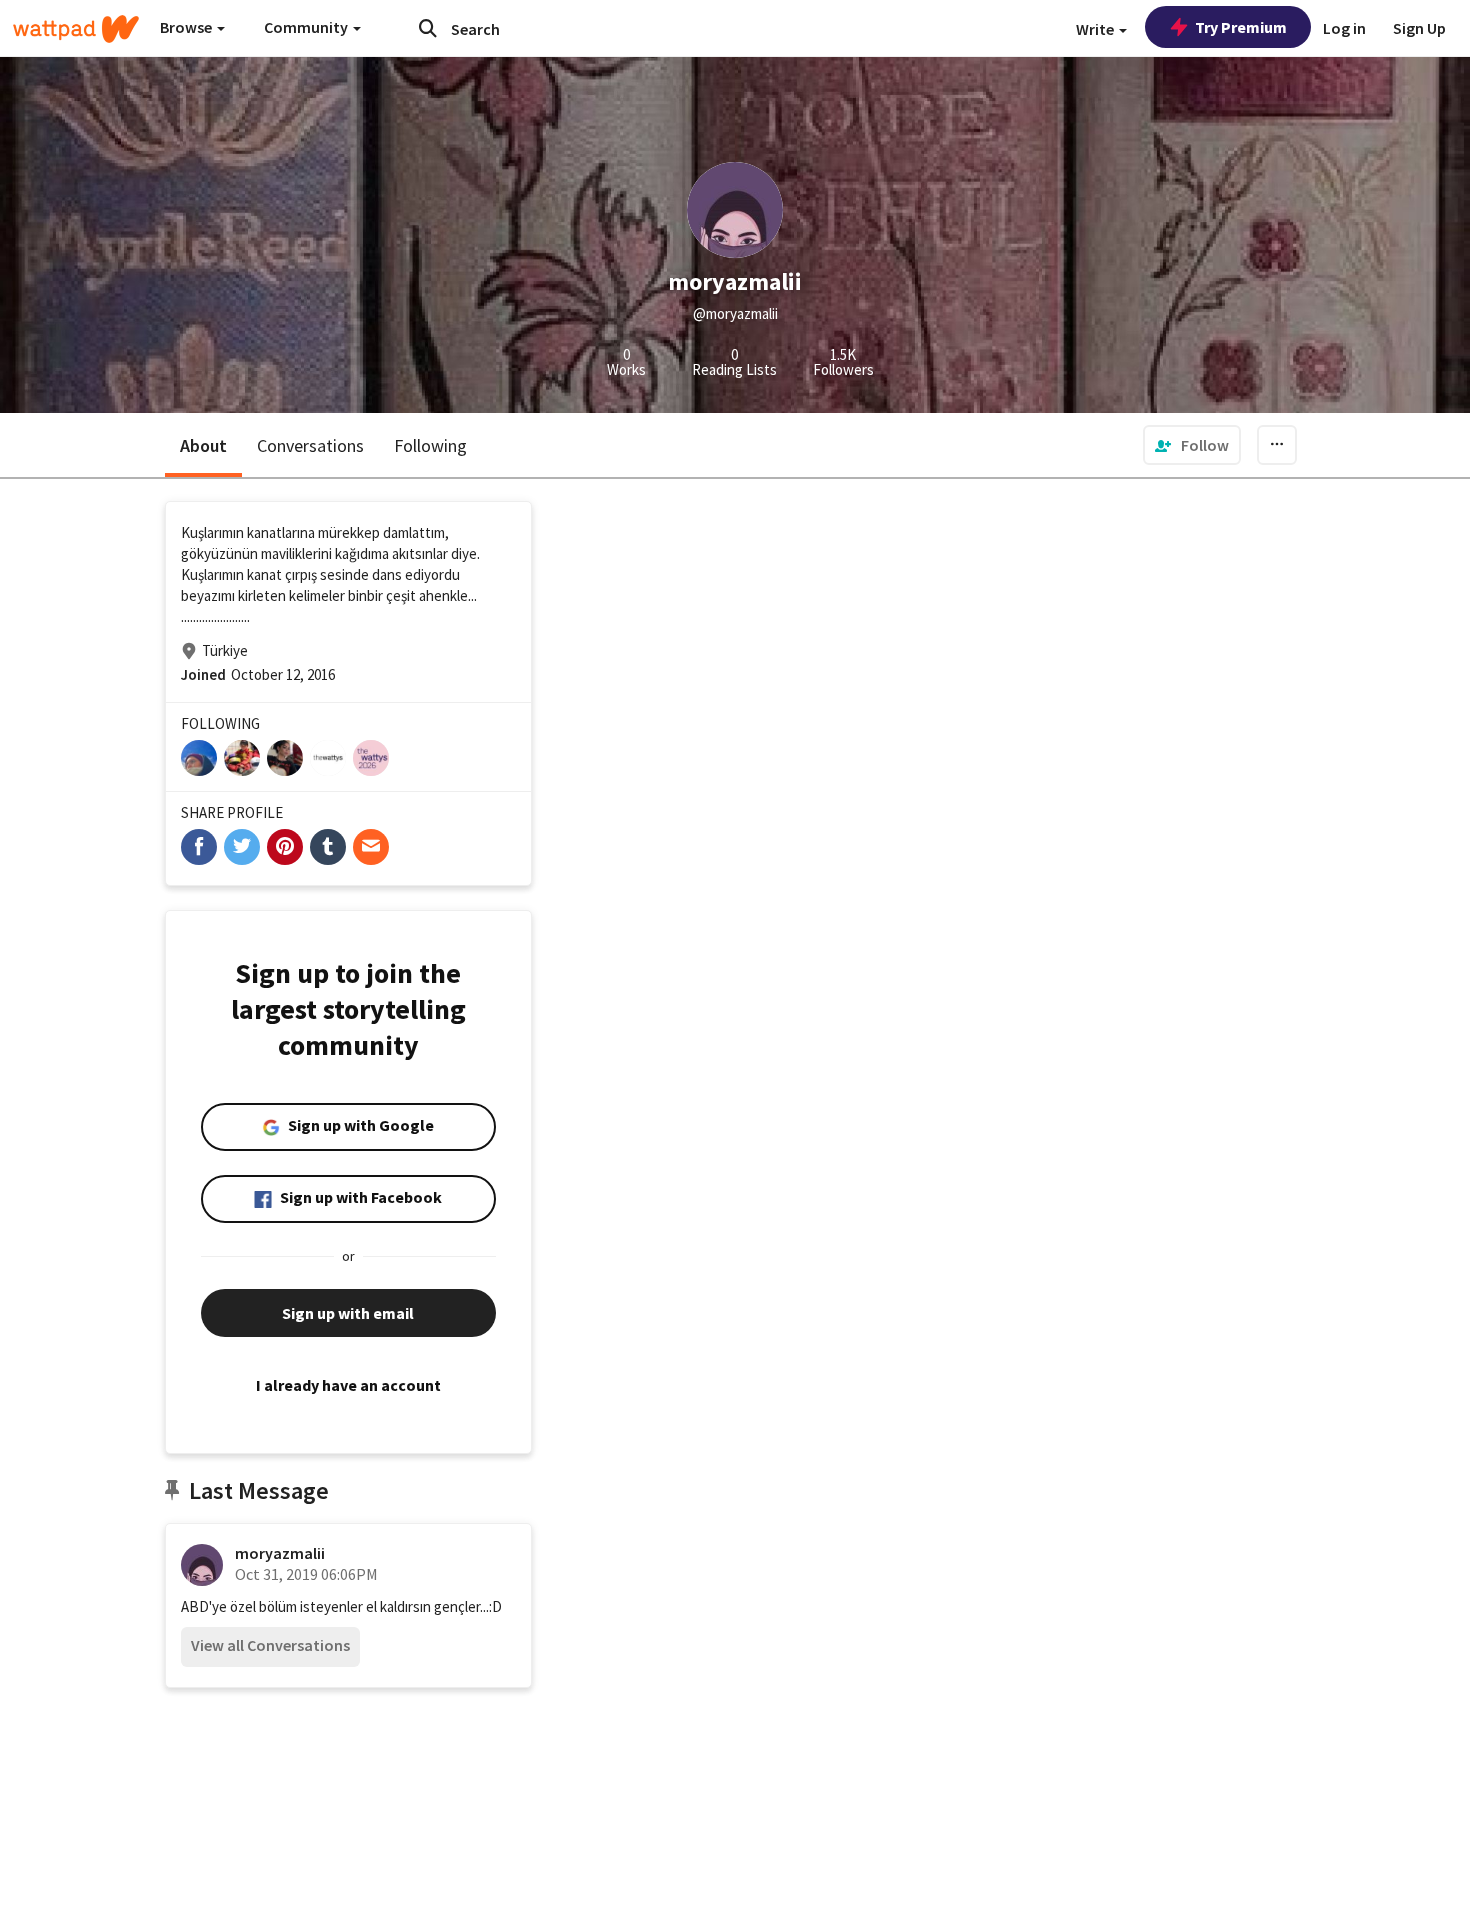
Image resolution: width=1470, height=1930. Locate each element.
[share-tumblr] (328, 847)
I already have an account (348, 1385)
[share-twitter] (242, 847)
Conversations (310, 445)
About (203, 445)
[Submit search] (428, 28)
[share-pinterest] (285, 847)
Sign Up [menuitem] (1419, 28)
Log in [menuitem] (1344, 28)
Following (430, 445)
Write (1096, 29)
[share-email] (371, 847)
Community (307, 27)
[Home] (76, 29)
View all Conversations (270, 1645)
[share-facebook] (199, 847)
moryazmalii (280, 1553)
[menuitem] (1192, 445)
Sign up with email (348, 1313)
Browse (187, 27)
